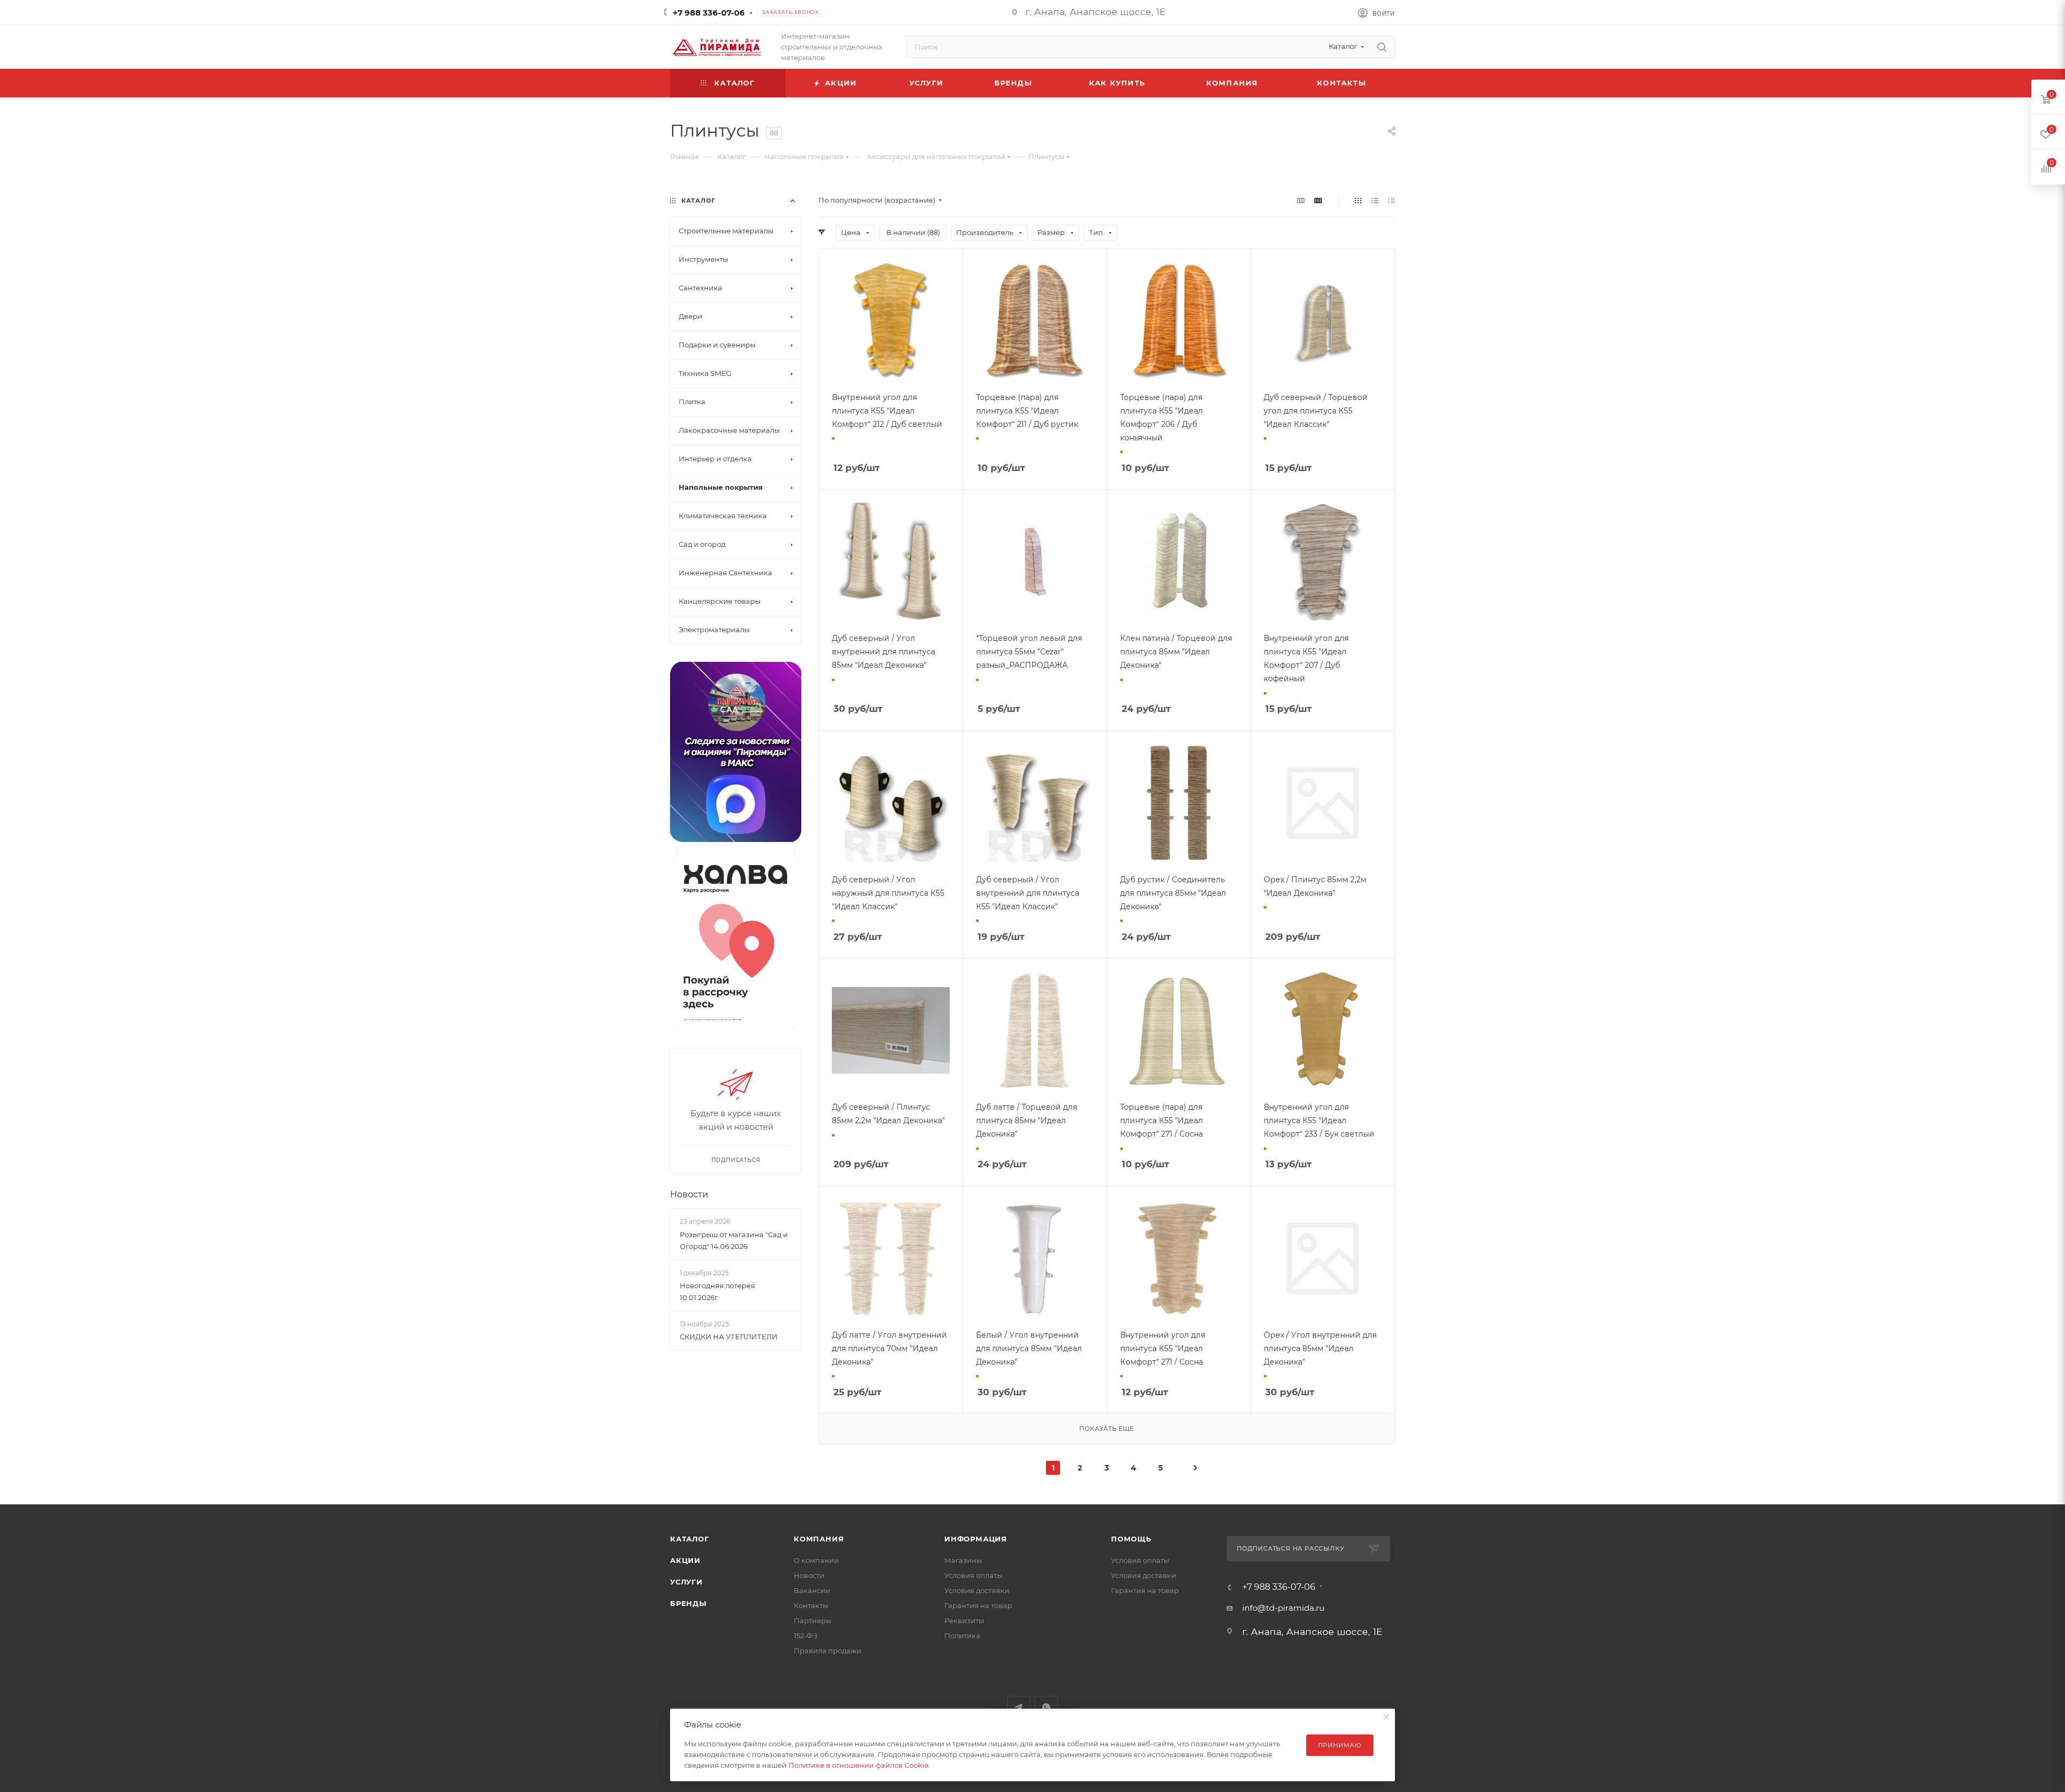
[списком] (1375, 200)
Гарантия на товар (978, 1605)
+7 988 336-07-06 (709, 13)
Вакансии (812, 1590)
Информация (976, 1539)
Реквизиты (964, 1620)
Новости (689, 1194)
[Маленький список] (1301, 200)
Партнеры (813, 1620)
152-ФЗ (806, 1636)
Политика (962, 1636)
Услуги (686, 1582)
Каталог (690, 1539)
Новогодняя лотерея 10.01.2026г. (717, 1291)
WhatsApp (1046, 1707)
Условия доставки (977, 1590)
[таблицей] (1391, 200)
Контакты (811, 1605)
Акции (685, 1560)
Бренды (688, 1603)
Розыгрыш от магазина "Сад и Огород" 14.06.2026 (734, 1240)
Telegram (1019, 1707)
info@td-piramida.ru (1283, 1608)
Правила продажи (828, 1651)
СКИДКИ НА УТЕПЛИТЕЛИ (729, 1337)
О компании (816, 1560)
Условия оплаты (973, 1575)
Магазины (963, 1560)
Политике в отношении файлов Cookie (859, 1765)
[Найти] (1382, 47)
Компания (819, 1539)
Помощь (1131, 1539)
